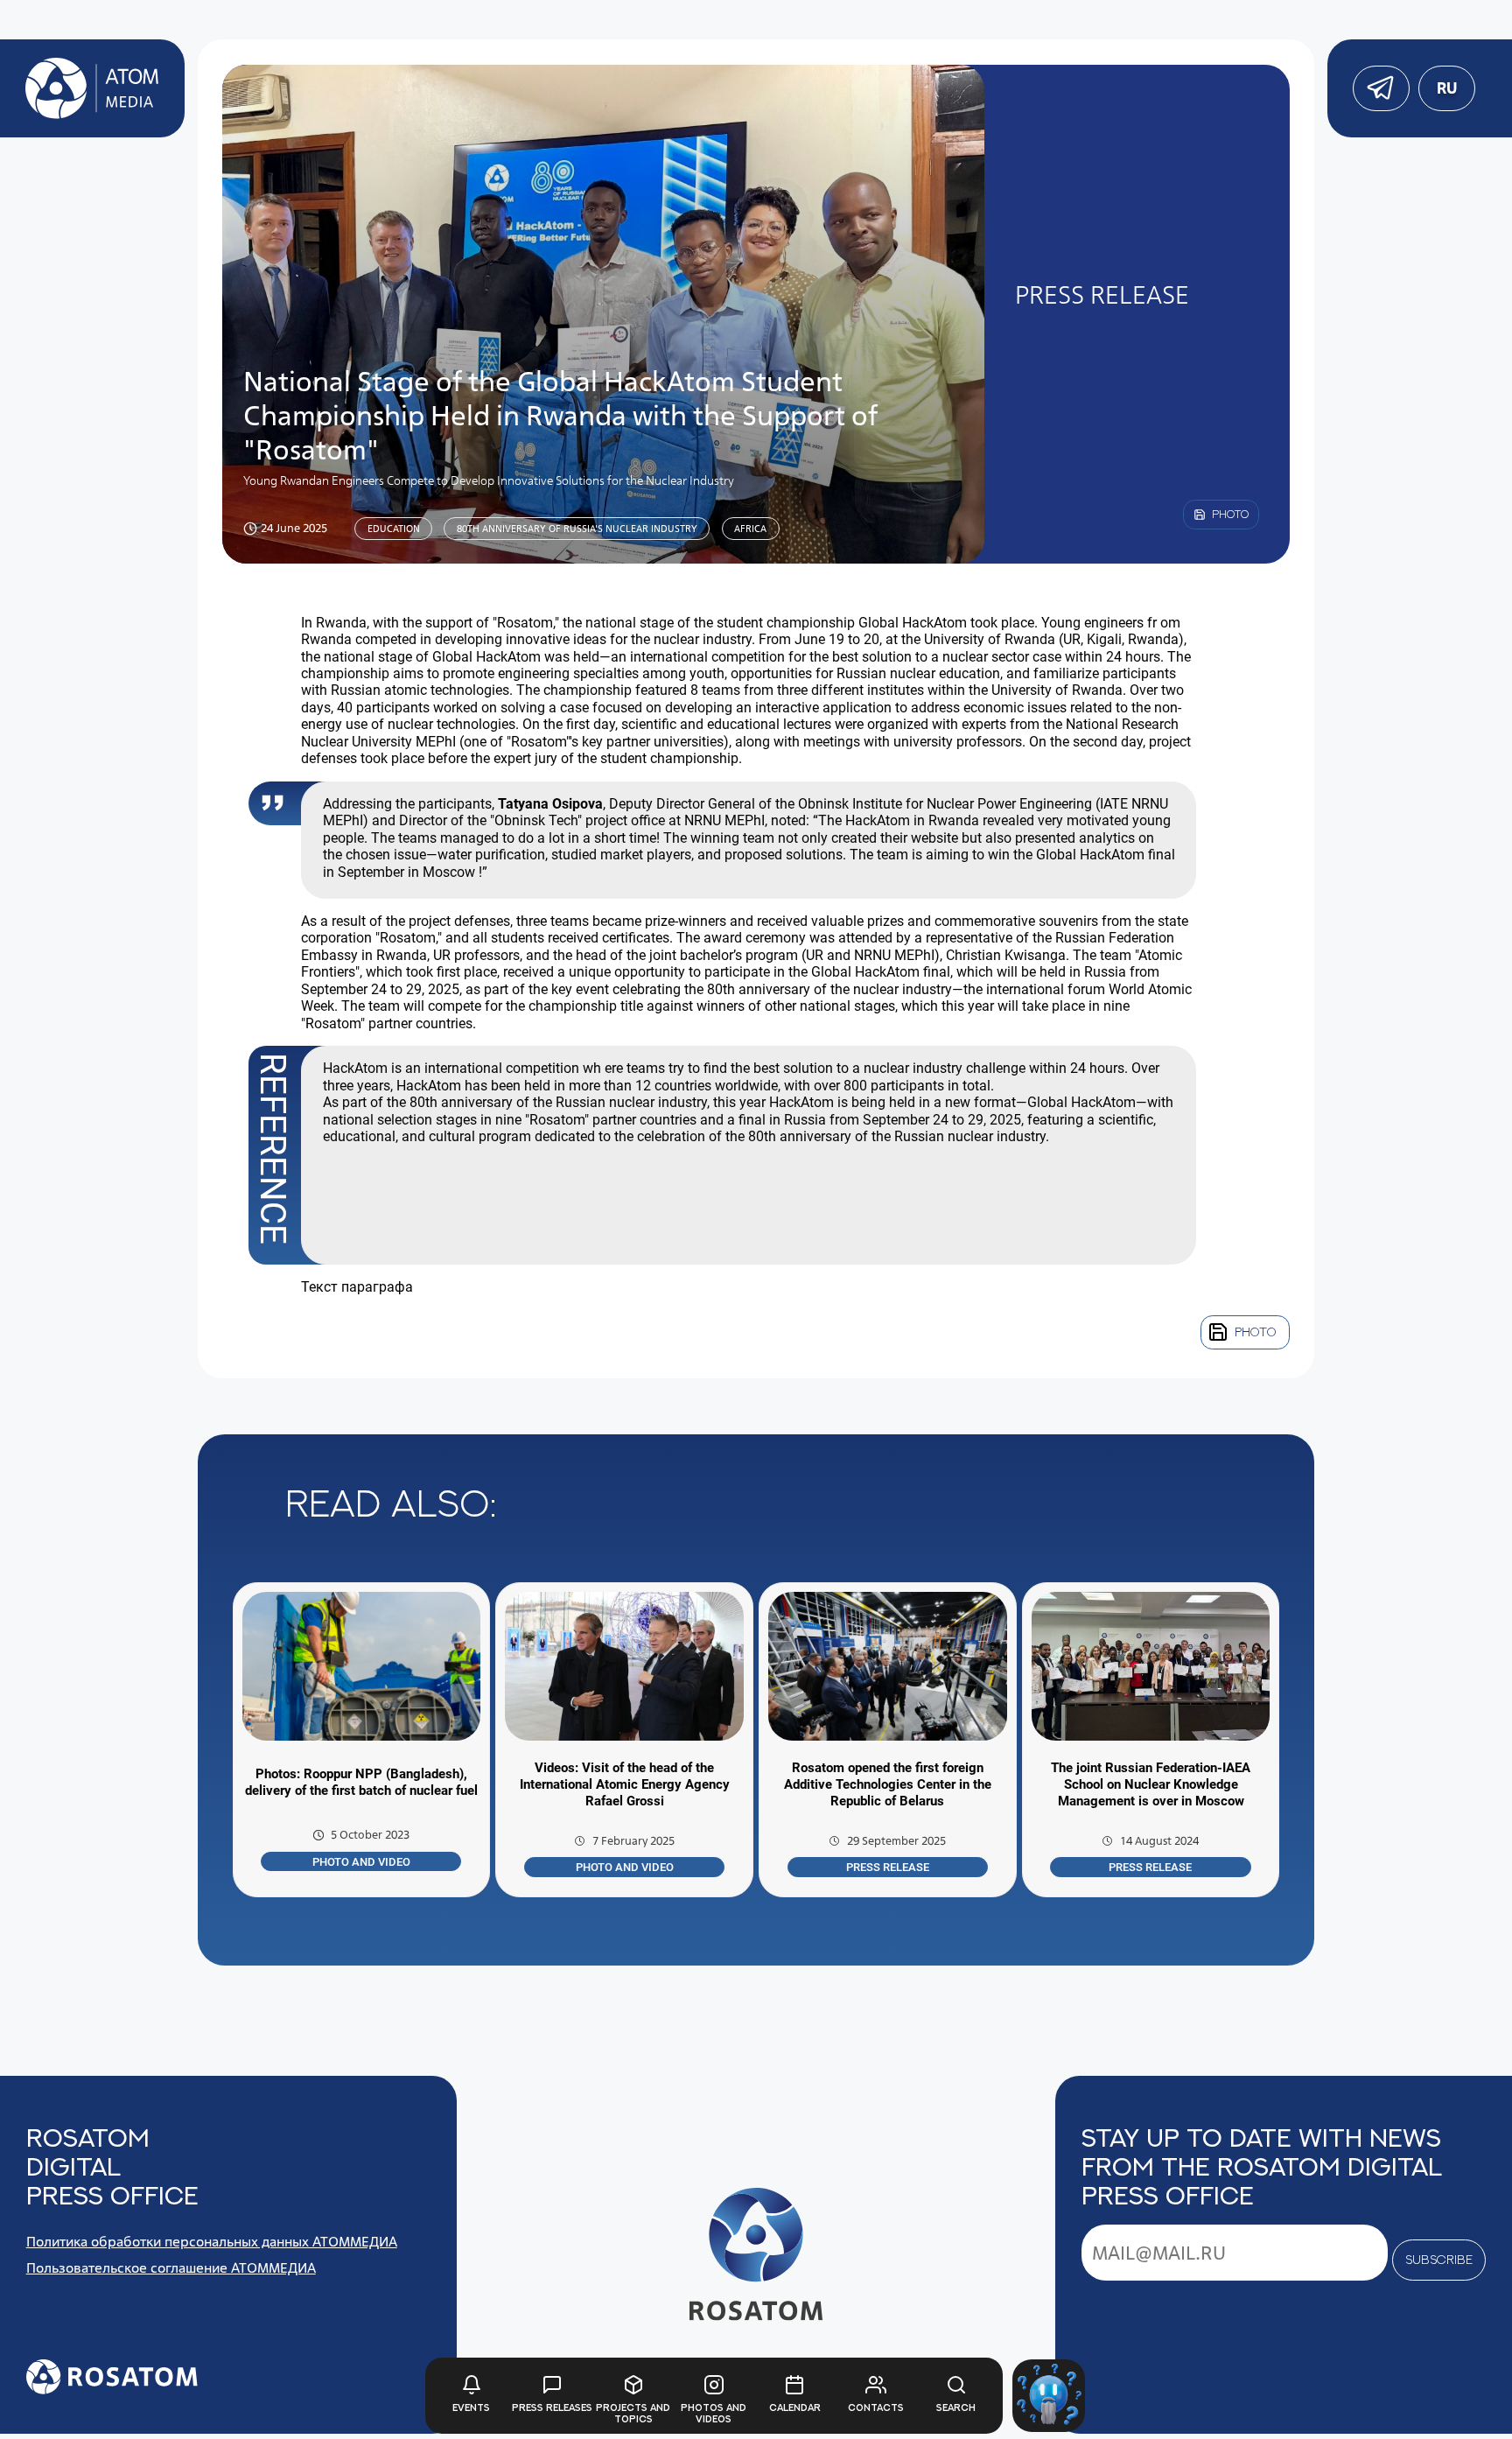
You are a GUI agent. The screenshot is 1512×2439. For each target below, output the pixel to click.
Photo (1255, 1332)
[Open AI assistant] (1049, 2396)
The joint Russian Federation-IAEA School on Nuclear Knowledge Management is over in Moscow (1151, 1784)
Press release (888, 1867)
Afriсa (750, 529)
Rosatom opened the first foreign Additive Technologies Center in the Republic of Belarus (888, 1784)
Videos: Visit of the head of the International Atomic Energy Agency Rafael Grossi (625, 1784)
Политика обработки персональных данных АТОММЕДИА (212, 2242)
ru (1446, 88)
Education (394, 529)
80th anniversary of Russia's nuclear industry (577, 529)
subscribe (1439, 2259)
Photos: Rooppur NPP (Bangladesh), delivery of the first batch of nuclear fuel (361, 1782)
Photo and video (361, 1862)
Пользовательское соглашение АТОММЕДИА (171, 2268)
